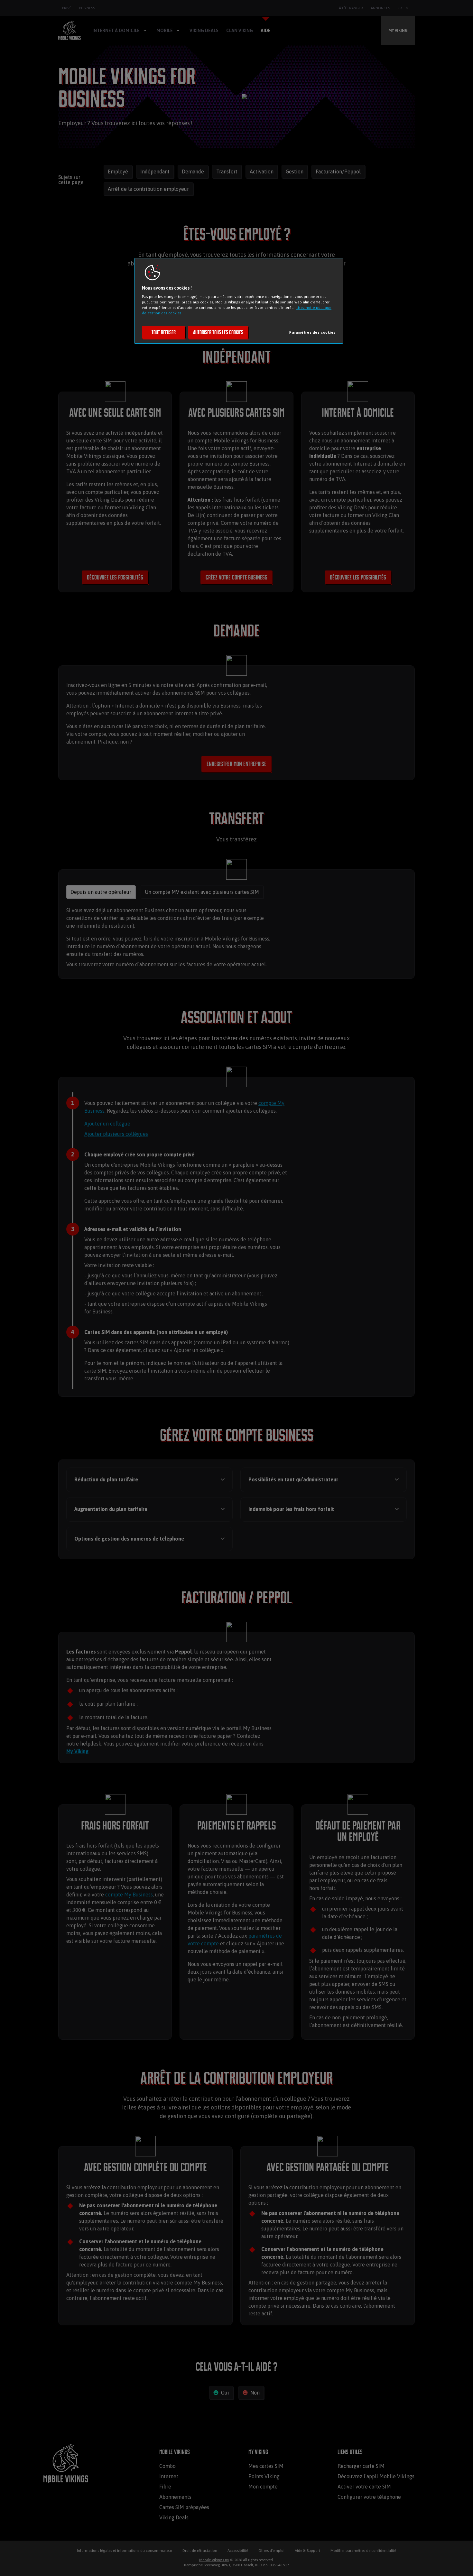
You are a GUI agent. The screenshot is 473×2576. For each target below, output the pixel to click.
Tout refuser (164, 332)
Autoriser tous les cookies (218, 332)
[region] (239, 301)
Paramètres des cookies (312, 332)
